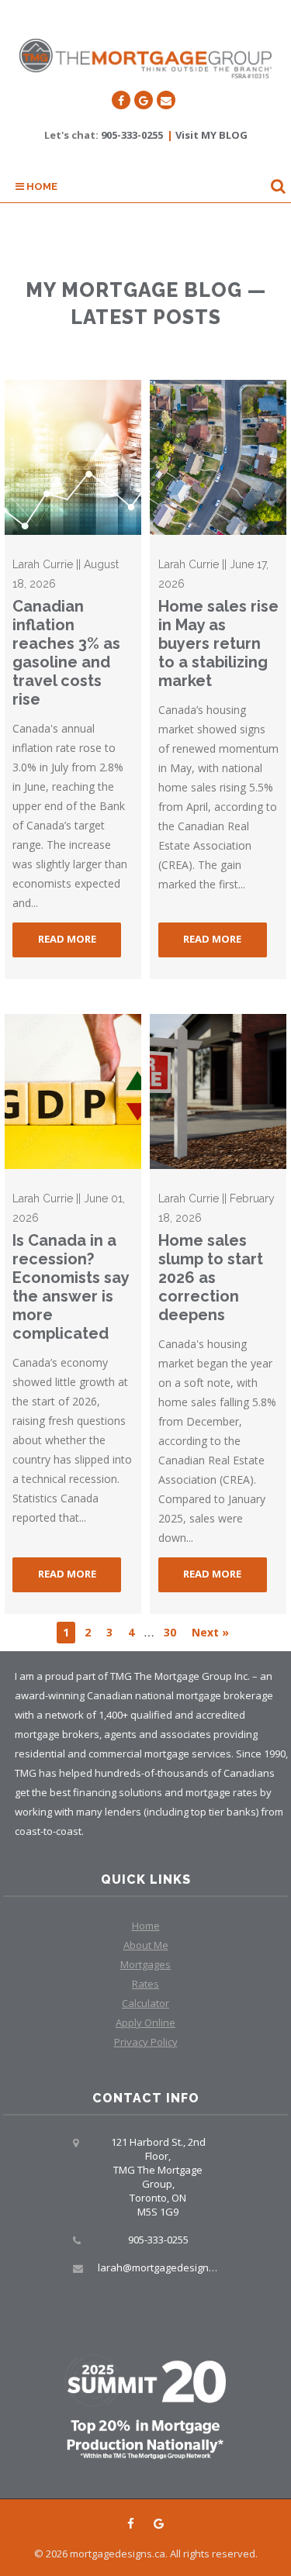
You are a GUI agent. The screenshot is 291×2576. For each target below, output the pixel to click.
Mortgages (145, 1964)
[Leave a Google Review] (144, 100)
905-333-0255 (132, 135)
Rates (145, 1984)
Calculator (145, 2003)
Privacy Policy (146, 2042)
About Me (146, 1945)
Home (41, 186)
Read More (67, 939)
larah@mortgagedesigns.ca (163, 2267)
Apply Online (145, 2023)
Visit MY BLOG (211, 135)
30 (170, 1632)
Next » (210, 1632)
